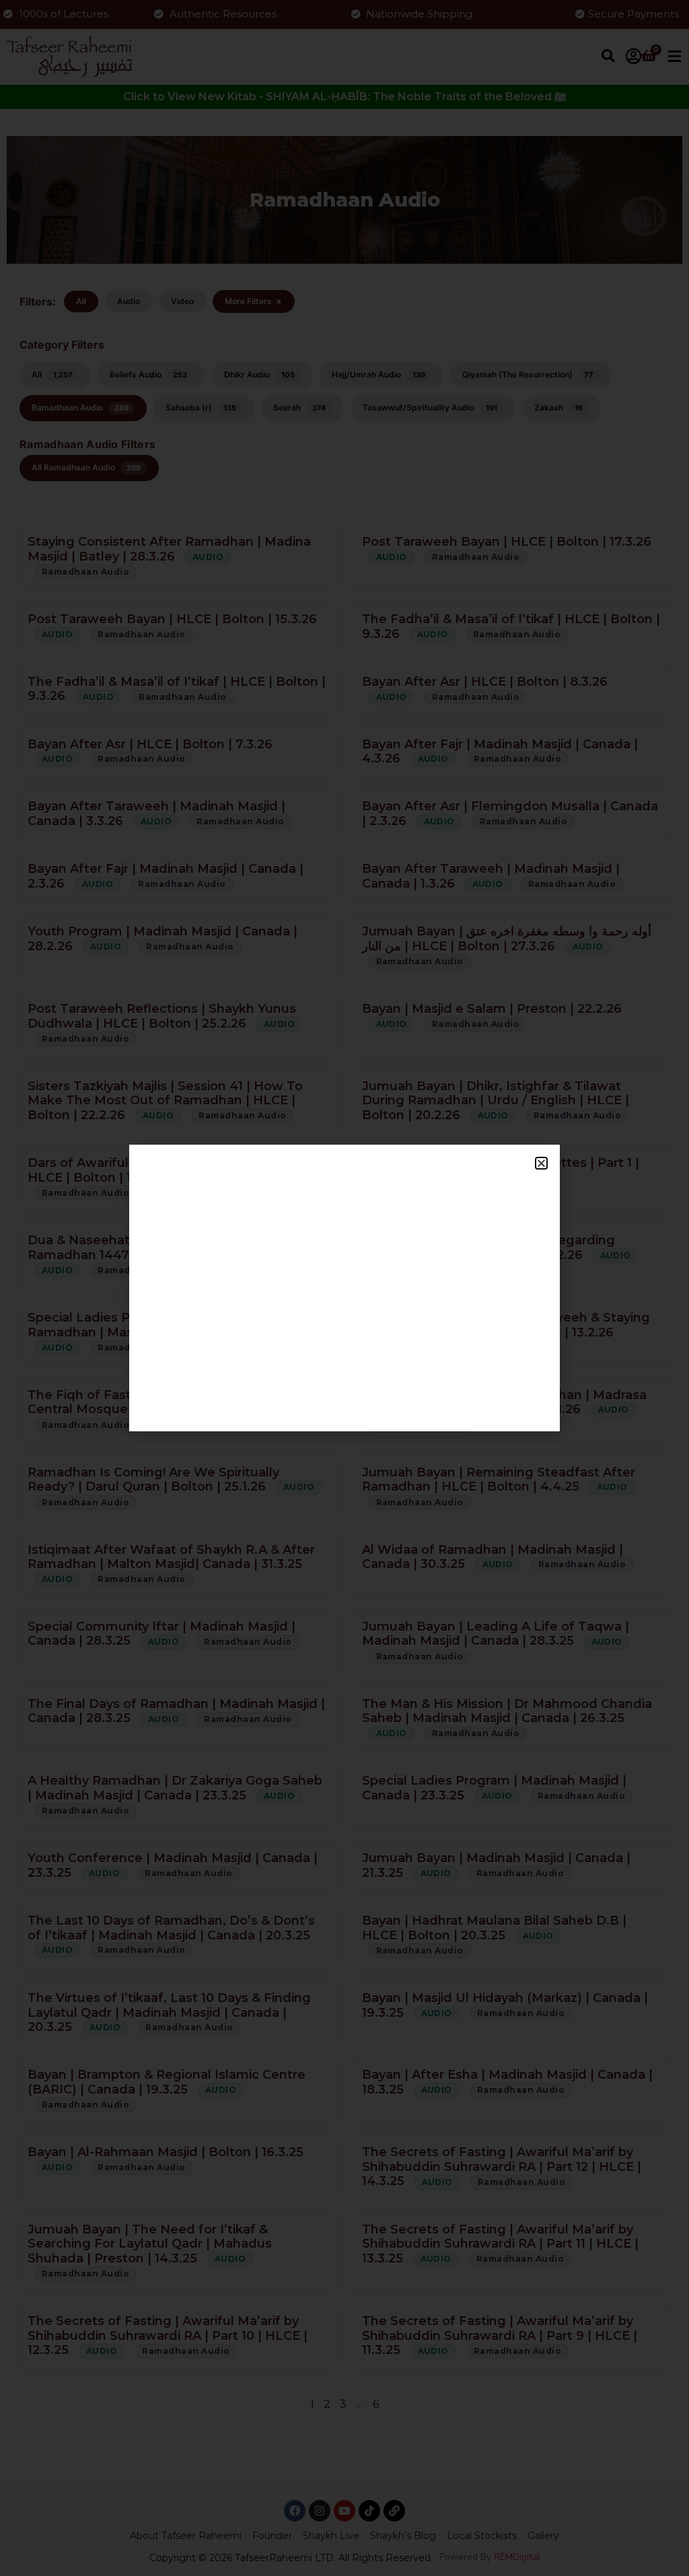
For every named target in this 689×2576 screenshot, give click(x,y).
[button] (541, 1163)
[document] (344, 1288)
